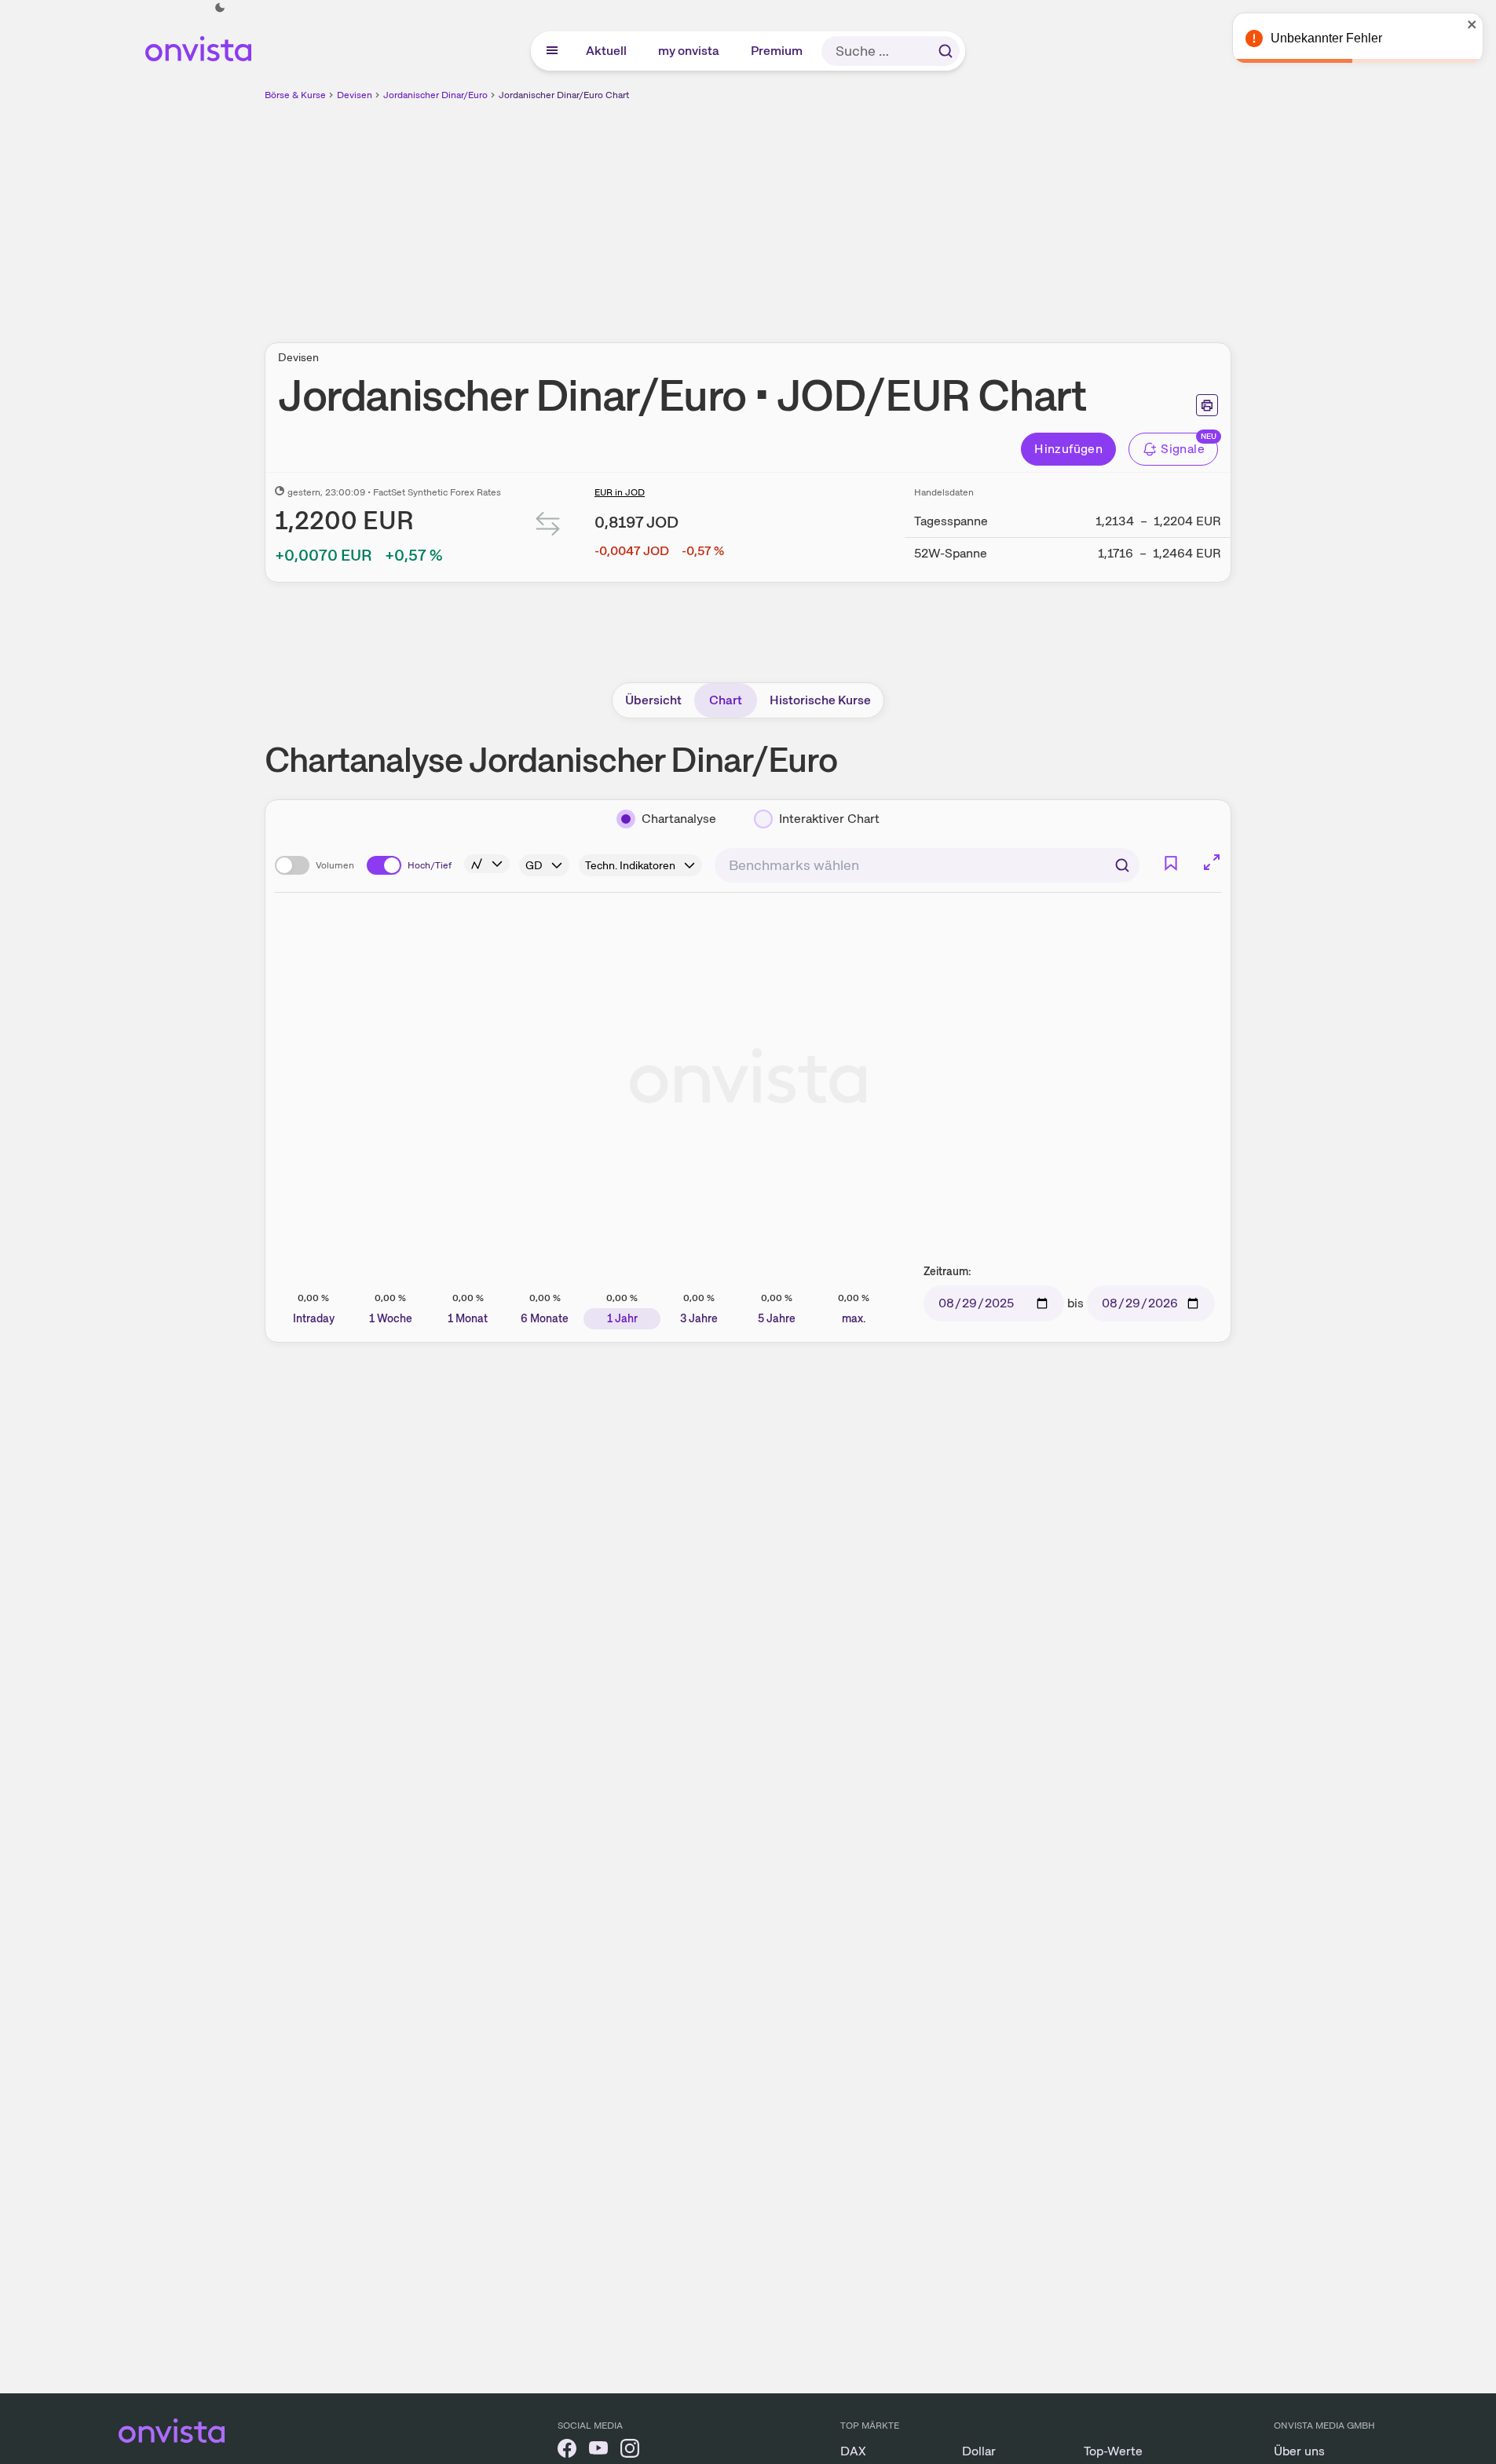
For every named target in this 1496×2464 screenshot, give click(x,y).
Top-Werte (1113, 2451)
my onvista (689, 51)
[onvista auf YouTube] (598, 2451)
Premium (777, 51)
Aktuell (607, 51)
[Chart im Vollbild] (1212, 862)
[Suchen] (946, 51)
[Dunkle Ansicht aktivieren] (220, 8)
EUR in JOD (620, 492)
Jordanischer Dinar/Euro (435, 95)
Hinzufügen (1068, 449)
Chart (726, 700)
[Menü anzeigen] (552, 51)
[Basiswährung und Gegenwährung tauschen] (548, 527)
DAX (853, 2451)
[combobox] (927, 865)
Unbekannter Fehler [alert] (1326, 38)
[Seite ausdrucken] (1207, 405)
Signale (1183, 449)
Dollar (979, 2451)
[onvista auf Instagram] (630, 2451)
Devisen (355, 95)
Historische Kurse (820, 700)
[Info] (487, 864)
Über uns (1299, 2451)
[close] (1472, 24)
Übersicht (653, 700)
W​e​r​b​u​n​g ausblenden (884, 213)
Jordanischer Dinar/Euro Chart (564, 95)
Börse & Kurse (295, 95)
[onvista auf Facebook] (567, 2451)
